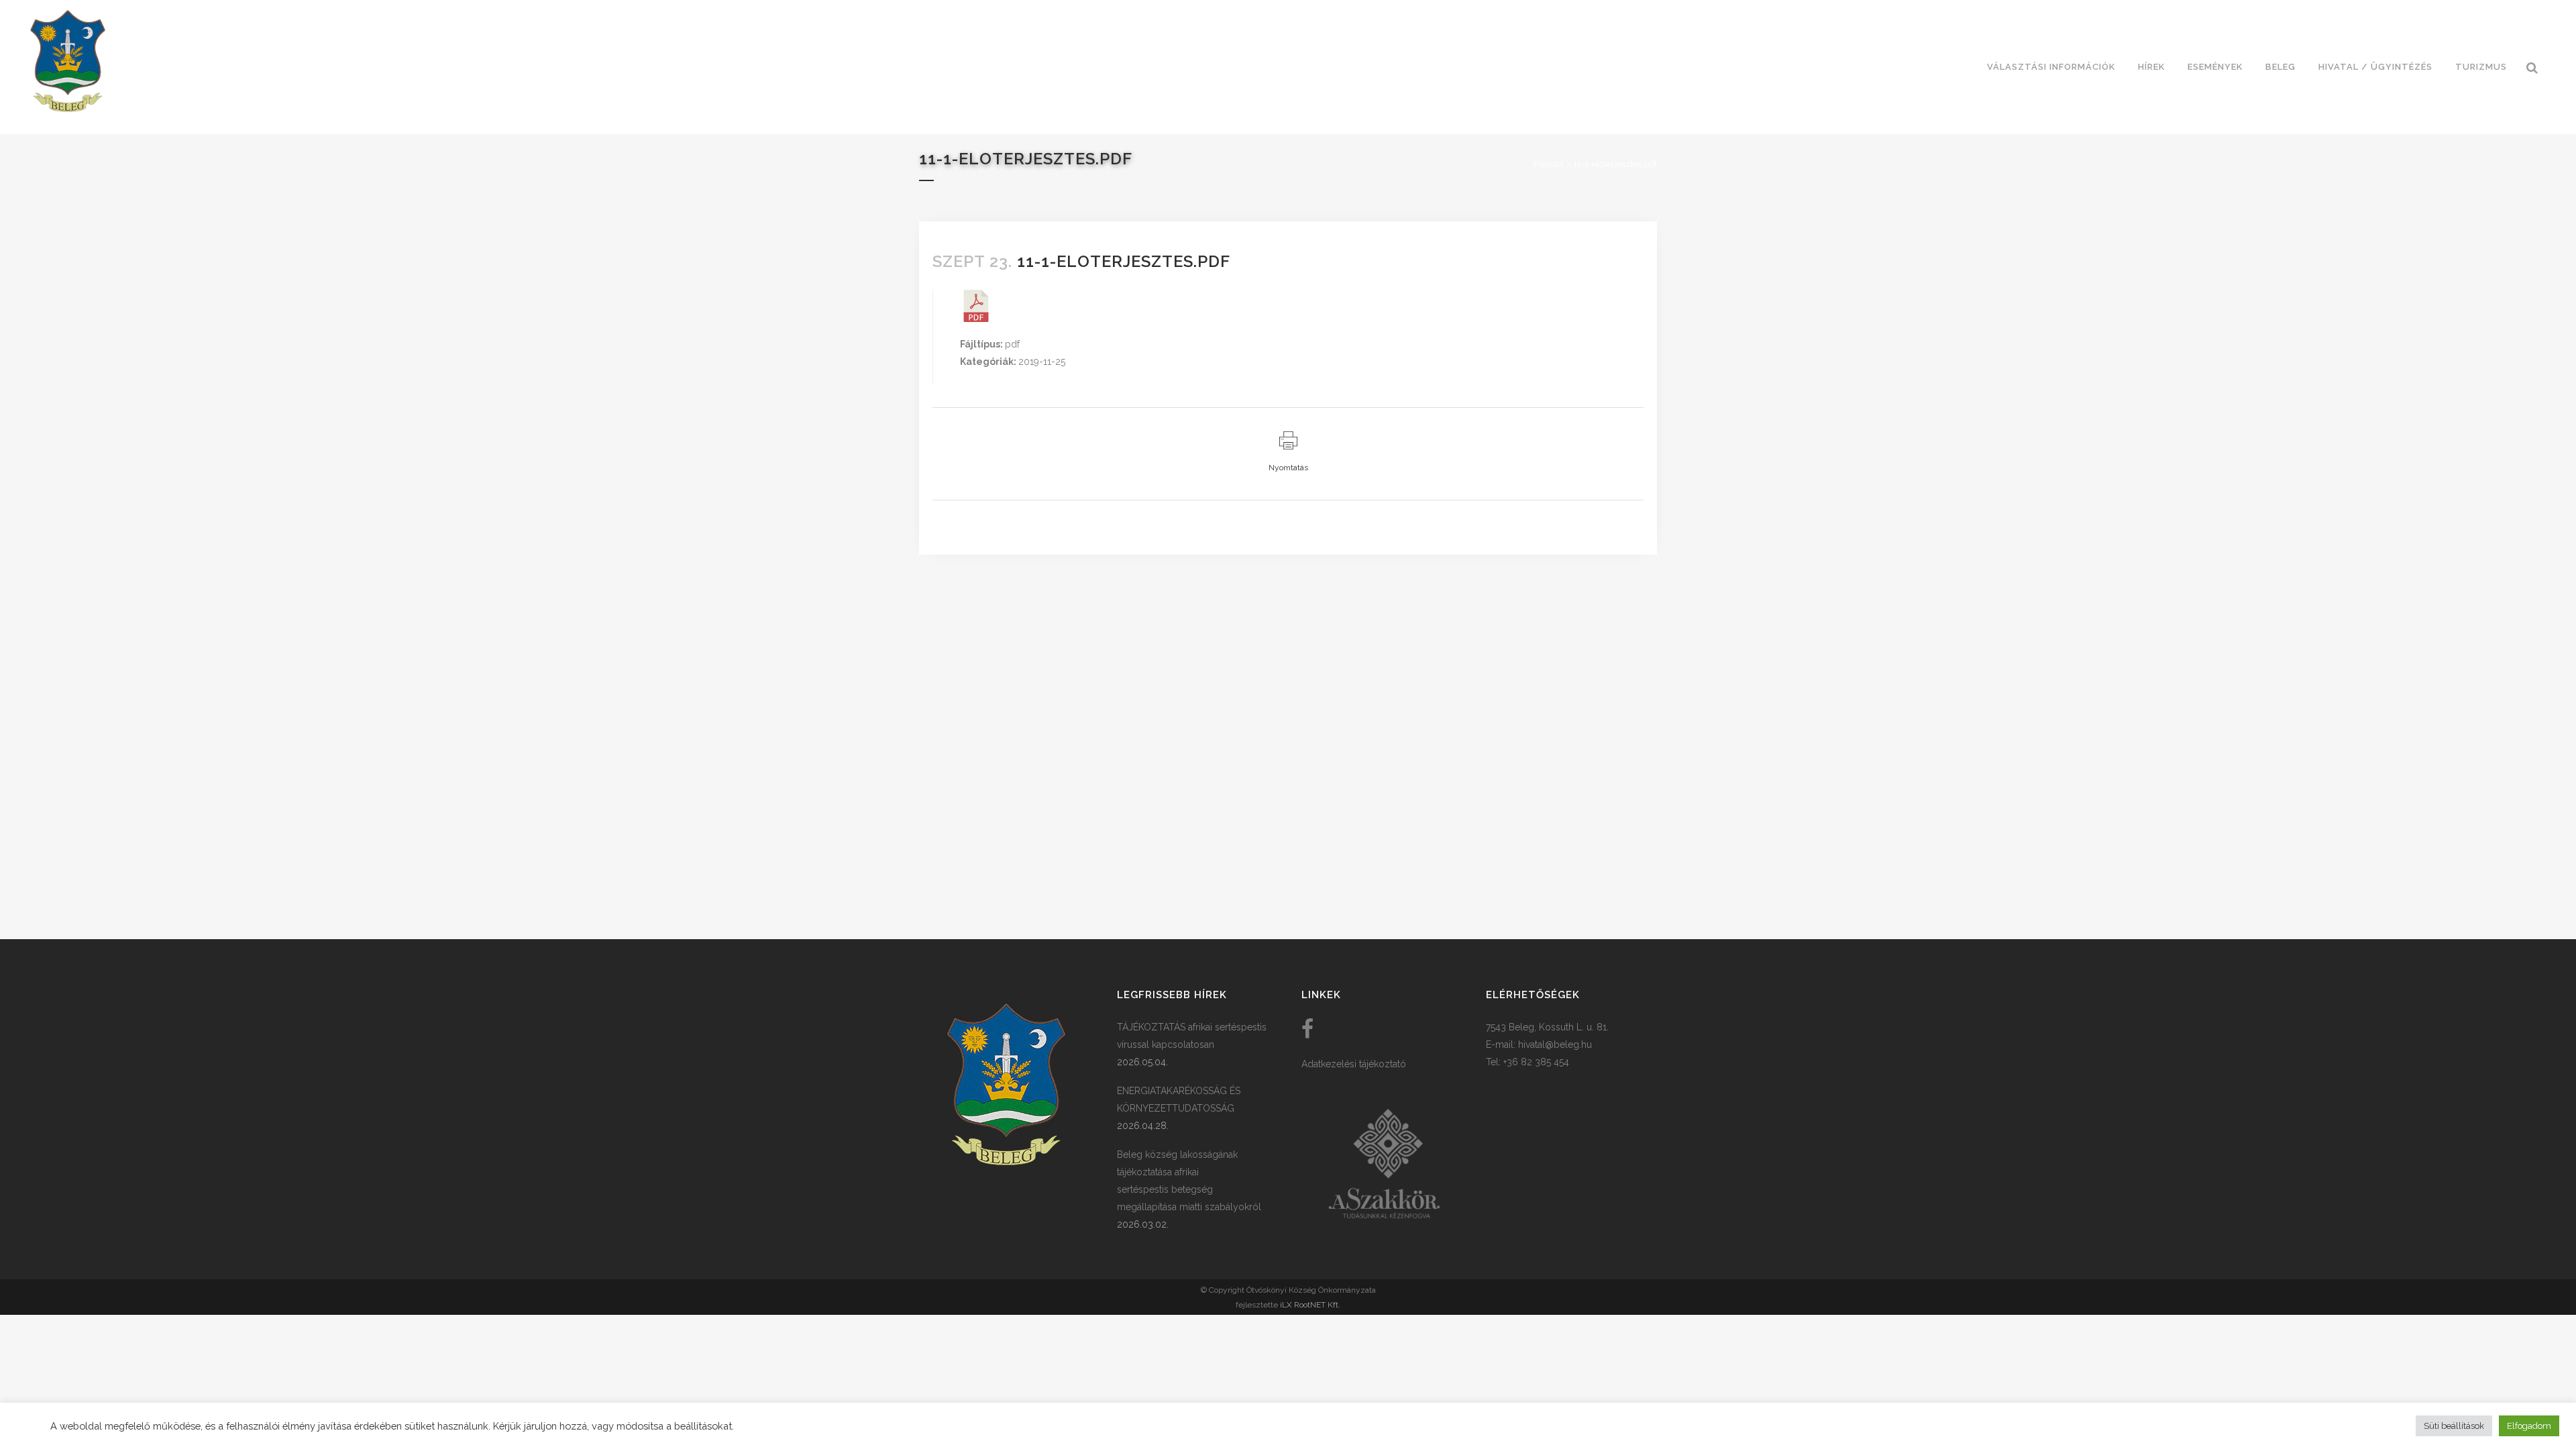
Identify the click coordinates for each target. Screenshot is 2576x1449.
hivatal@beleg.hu (1555, 1044)
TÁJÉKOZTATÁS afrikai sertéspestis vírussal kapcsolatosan (1192, 1036)
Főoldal (1549, 164)
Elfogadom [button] (2529, 1426)
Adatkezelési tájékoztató (1354, 1064)
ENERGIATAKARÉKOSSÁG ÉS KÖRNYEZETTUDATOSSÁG (1179, 1099)
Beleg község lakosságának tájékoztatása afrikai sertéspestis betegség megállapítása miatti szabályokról (1189, 1181)
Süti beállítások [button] (2454, 1426)
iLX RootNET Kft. (1310, 1305)
